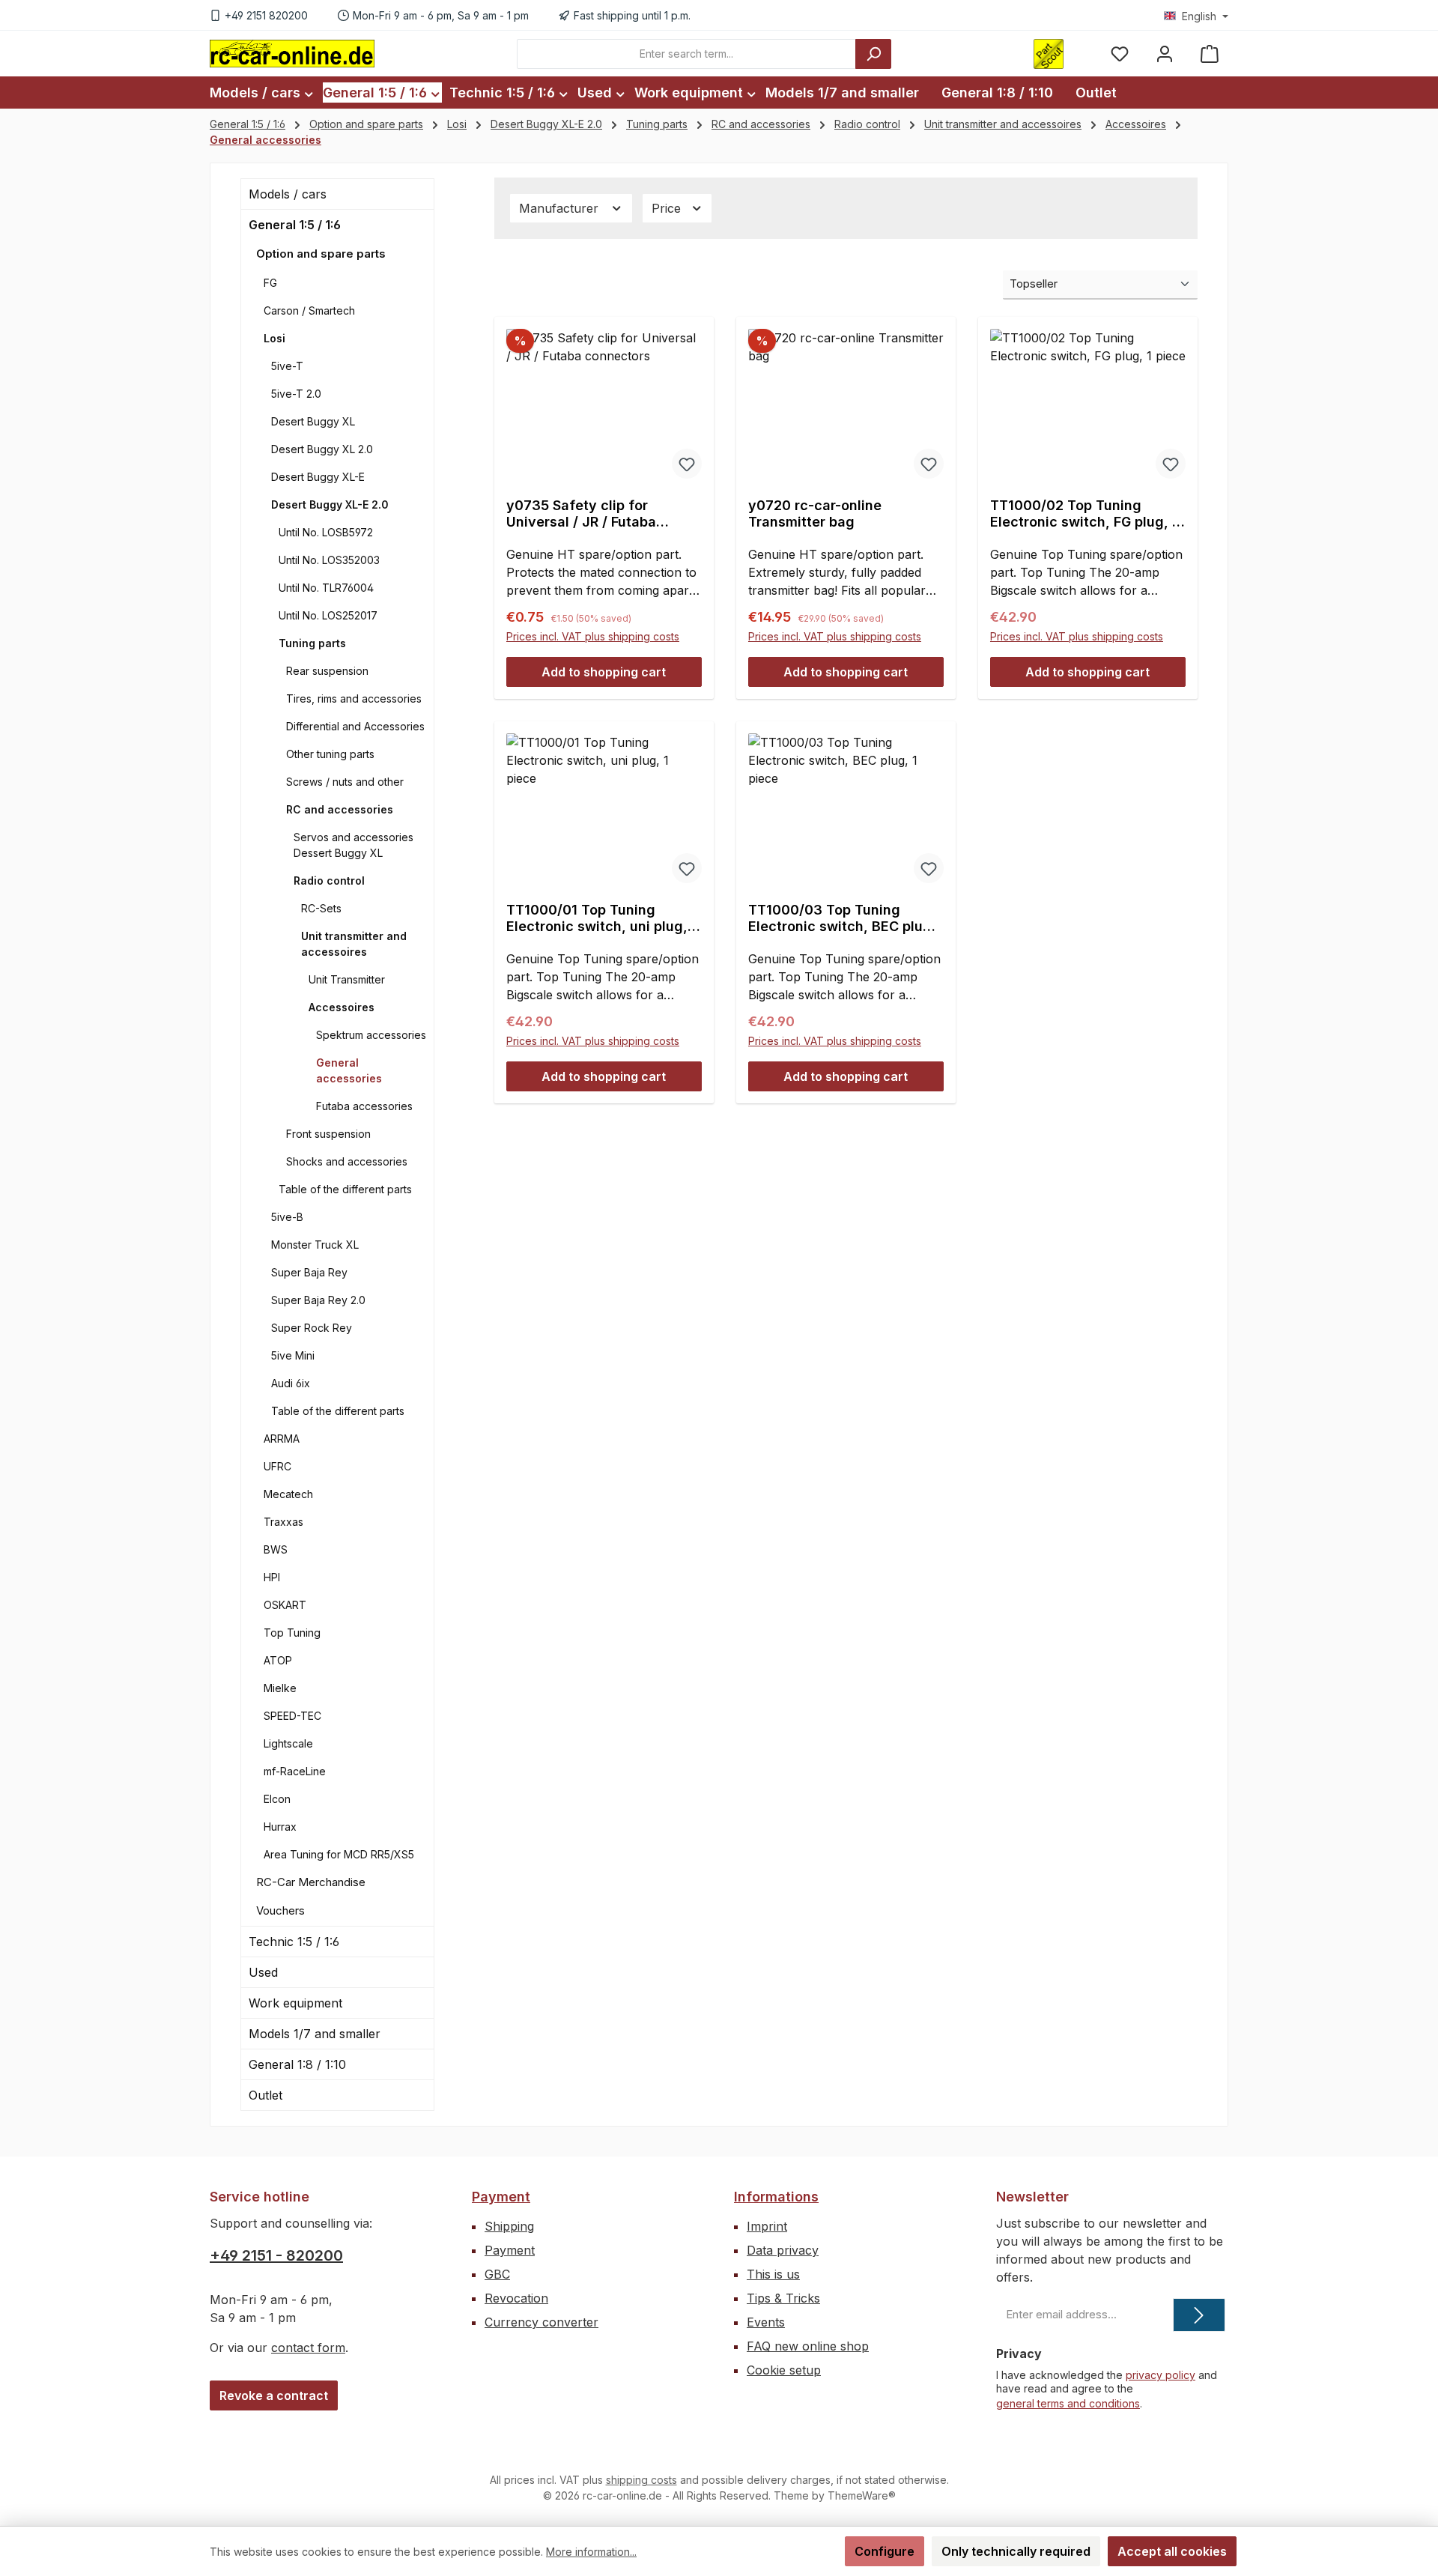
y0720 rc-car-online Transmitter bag (815, 513)
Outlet (266, 2095)
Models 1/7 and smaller (315, 2034)
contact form (308, 2348)
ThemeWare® (862, 2495)
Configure (885, 2551)
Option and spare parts (321, 254)
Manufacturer (561, 208)
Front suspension (328, 1134)
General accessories (349, 1070)
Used (263, 1972)
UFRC (277, 1466)
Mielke (280, 1688)
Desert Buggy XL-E (318, 477)
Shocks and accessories (347, 1161)
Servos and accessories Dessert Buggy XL (354, 845)
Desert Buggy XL (313, 421)
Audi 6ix (291, 1383)
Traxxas (283, 1522)
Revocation (516, 2298)
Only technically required (1016, 2551)
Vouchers (280, 1910)
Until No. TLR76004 (326, 588)
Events (766, 2322)
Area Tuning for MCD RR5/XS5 (339, 1854)
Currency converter (541, 2322)
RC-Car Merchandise (311, 1882)
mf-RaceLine (295, 1771)
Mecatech (288, 1494)
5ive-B (287, 1217)
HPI (272, 1577)
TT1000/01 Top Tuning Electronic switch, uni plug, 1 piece (602, 918)
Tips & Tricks (783, 2298)
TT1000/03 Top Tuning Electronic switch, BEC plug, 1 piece (842, 918)
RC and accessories (340, 809)
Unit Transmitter (347, 979)
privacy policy (1161, 2375)
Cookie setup (784, 2370)
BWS (276, 1549)
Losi (274, 338)
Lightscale (288, 1743)
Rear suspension (327, 671)
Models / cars (288, 194)
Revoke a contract (274, 2395)
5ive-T (287, 366)
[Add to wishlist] (687, 464)
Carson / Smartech (309, 310)
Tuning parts (312, 643)
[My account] (1165, 54)
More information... (591, 2552)
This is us (773, 2274)
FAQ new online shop (808, 2346)
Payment (501, 2197)
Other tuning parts (330, 754)
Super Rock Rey (312, 1328)
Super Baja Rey (309, 1272)
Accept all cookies (1172, 2551)
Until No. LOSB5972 (326, 532)
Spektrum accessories (371, 1035)
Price (668, 208)
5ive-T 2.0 (296, 394)
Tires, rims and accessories (354, 698)
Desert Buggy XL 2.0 (322, 449)
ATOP (278, 1660)
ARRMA (282, 1439)
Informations (776, 2197)
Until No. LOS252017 (328, 615)
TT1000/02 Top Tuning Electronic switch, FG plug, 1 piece (1084, 514)
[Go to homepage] (292, 53)
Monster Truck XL (315, 1245)
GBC (497, 2274)
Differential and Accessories (355, 726)
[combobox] (686, 54)
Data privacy (783, 2250)
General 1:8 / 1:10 (297, 2064)
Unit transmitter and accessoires (354, 944)
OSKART (285, 1605)
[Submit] (1199, 2315)
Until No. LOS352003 (329, 560)
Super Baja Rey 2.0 (318, 1300)
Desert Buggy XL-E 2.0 (330, 504)
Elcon (277, 1799)
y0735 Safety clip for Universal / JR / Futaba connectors (581, 514)
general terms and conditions (1068, 2403)
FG (270, 283)
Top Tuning (292, 1633)
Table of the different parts (345, 1189)
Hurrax (280, 1827)
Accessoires (342, 1007)
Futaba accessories (364, 1106)
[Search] (873, 54)
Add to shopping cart (604, 672)
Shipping (509, 2226)
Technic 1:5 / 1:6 (294, 1942)
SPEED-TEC (292, 1716)
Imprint (767, 2226)
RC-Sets (321, 908)
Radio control (329, 881)
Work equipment (295, 2003)
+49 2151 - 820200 (276, 2255)
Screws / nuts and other (345, 782)
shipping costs (641, 2480)
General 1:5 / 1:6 (295, 225)
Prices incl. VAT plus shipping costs (593, 636)
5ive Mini (293, 1355)
